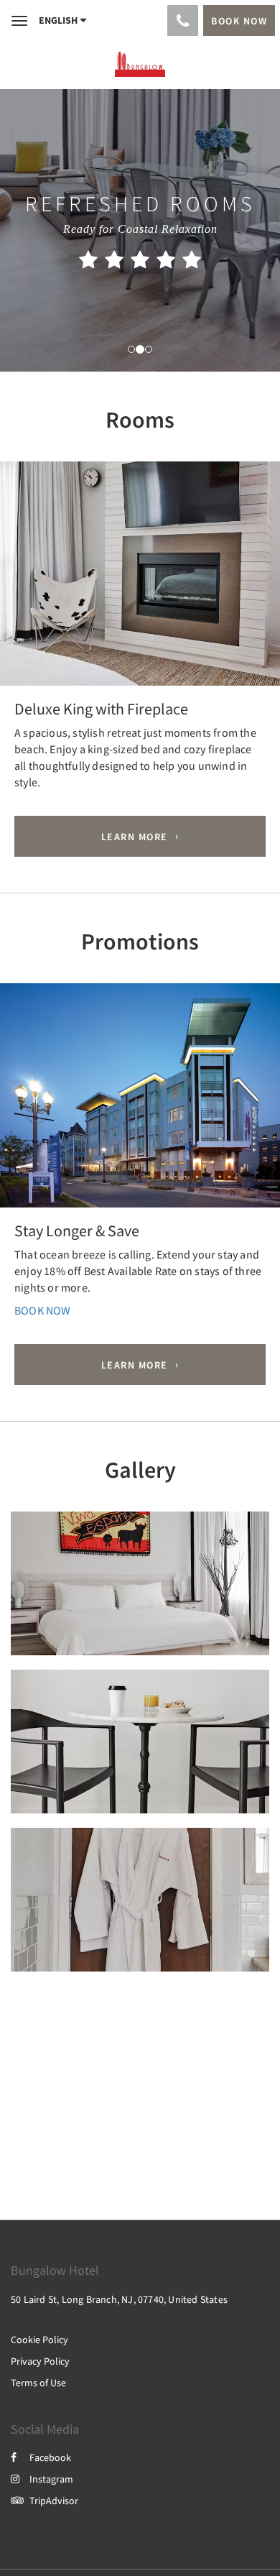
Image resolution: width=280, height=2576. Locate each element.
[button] (21, 580)
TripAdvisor (54, 2501)
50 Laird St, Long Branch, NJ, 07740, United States (119, 2299)
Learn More (135, 837)
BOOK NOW (43, 1310)
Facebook (50, 2457)
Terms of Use (38, 2383)
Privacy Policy (40, 2361)
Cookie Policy (39, 2340)
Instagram (51, 2479)
